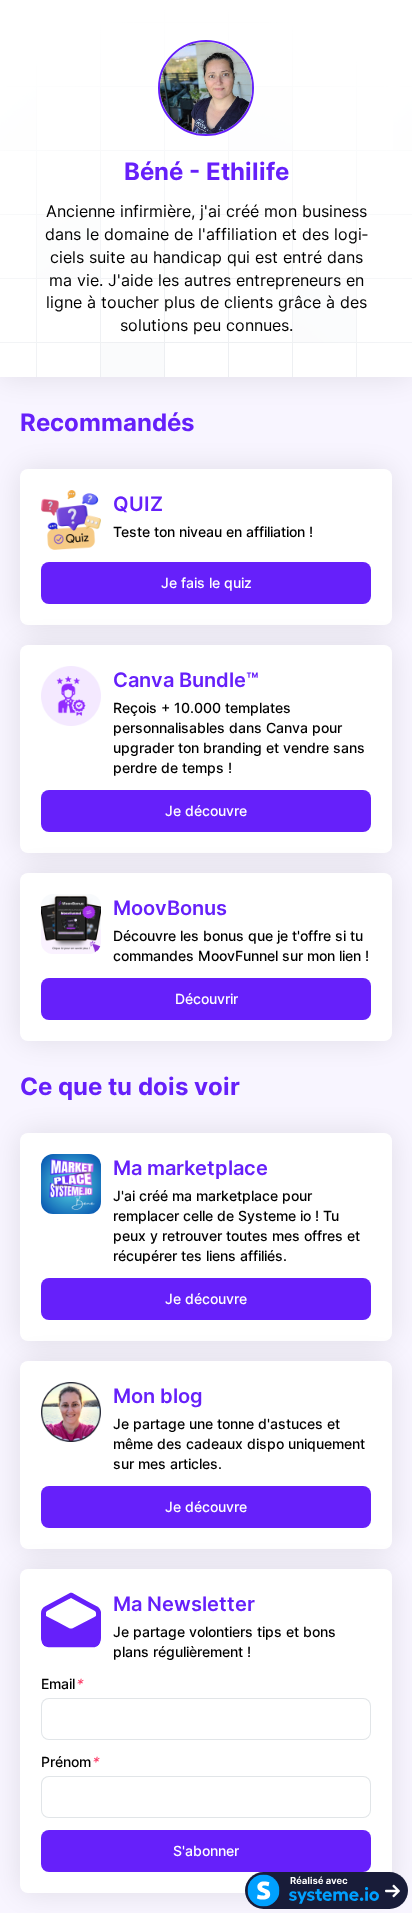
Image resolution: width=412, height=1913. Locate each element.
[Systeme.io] (326, 1890)
